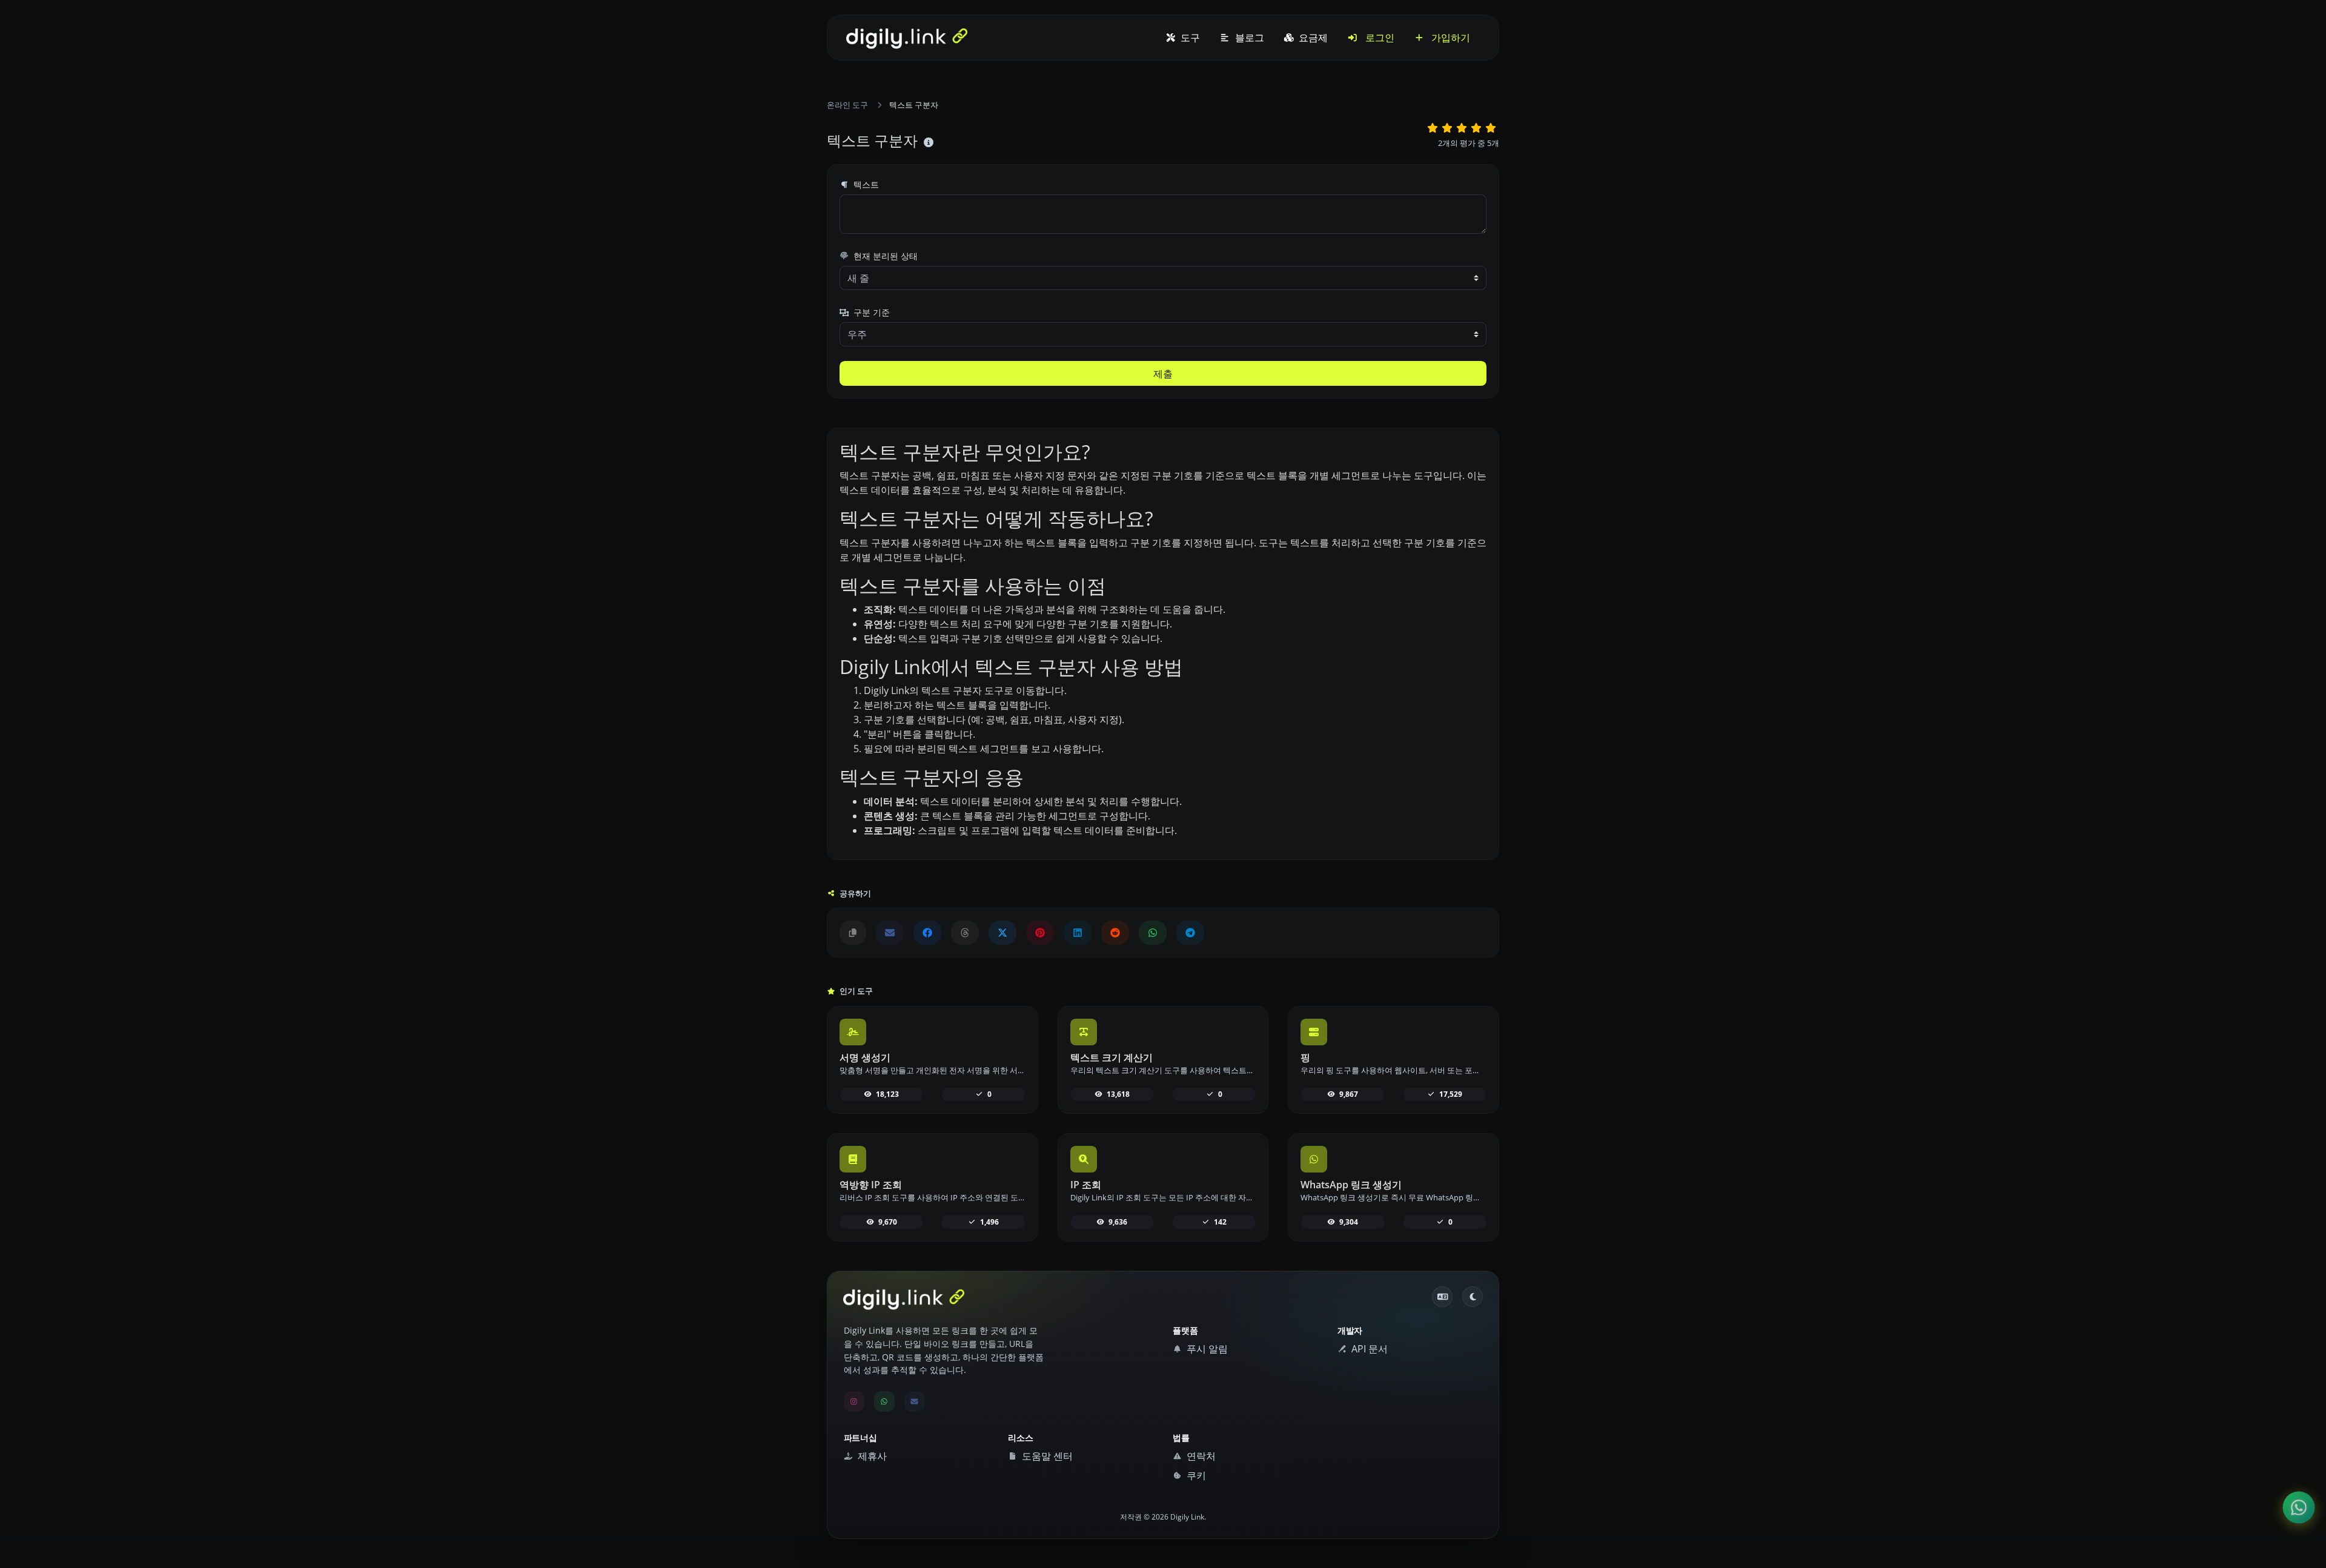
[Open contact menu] (2299, 1508)
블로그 (1248, 38)
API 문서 (1368, 1349)
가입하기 (1450, 38)
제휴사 (871, 1456)
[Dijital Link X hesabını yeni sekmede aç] (1002, 933)
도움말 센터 (1046, 1456)
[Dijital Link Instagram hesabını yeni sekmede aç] (854, 1401)
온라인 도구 (847, 105)
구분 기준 (870, 312)
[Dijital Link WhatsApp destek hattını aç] (1153, 933)
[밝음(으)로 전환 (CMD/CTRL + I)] (1473, 1297)
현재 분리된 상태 (884, 256)
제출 (1163, 374)
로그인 (1379, 38)
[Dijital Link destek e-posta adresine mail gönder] (890, 933)
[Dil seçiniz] (1442, 1297)
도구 (1189, 38)
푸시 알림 (1206, 1349)
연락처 (1200, 1456)
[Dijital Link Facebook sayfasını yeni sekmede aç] (927, 933)
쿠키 (1195, 1475)
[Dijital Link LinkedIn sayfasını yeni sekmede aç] (1078, 933)
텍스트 (865, 184)
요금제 (1312, 38)
